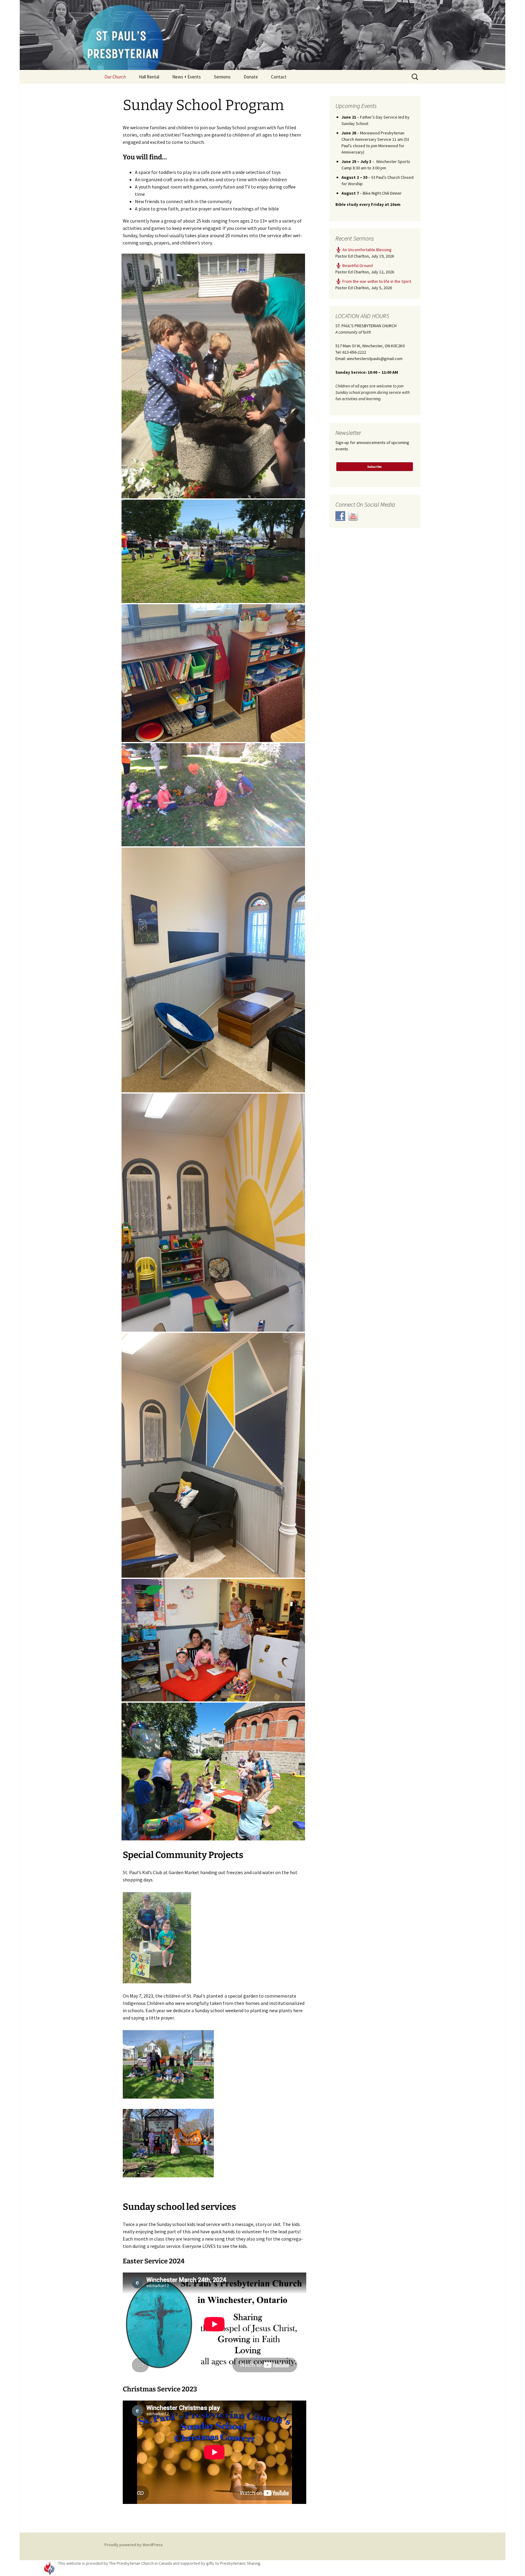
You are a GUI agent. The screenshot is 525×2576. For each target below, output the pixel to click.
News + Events (187, 77)
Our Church (115, 77)
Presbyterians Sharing (240, 2563)
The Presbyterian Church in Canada (141, 2563)
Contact (279, 77)
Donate (251, 77)
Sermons (222, 77)
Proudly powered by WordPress (134, 2545)
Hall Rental (149, 77)
